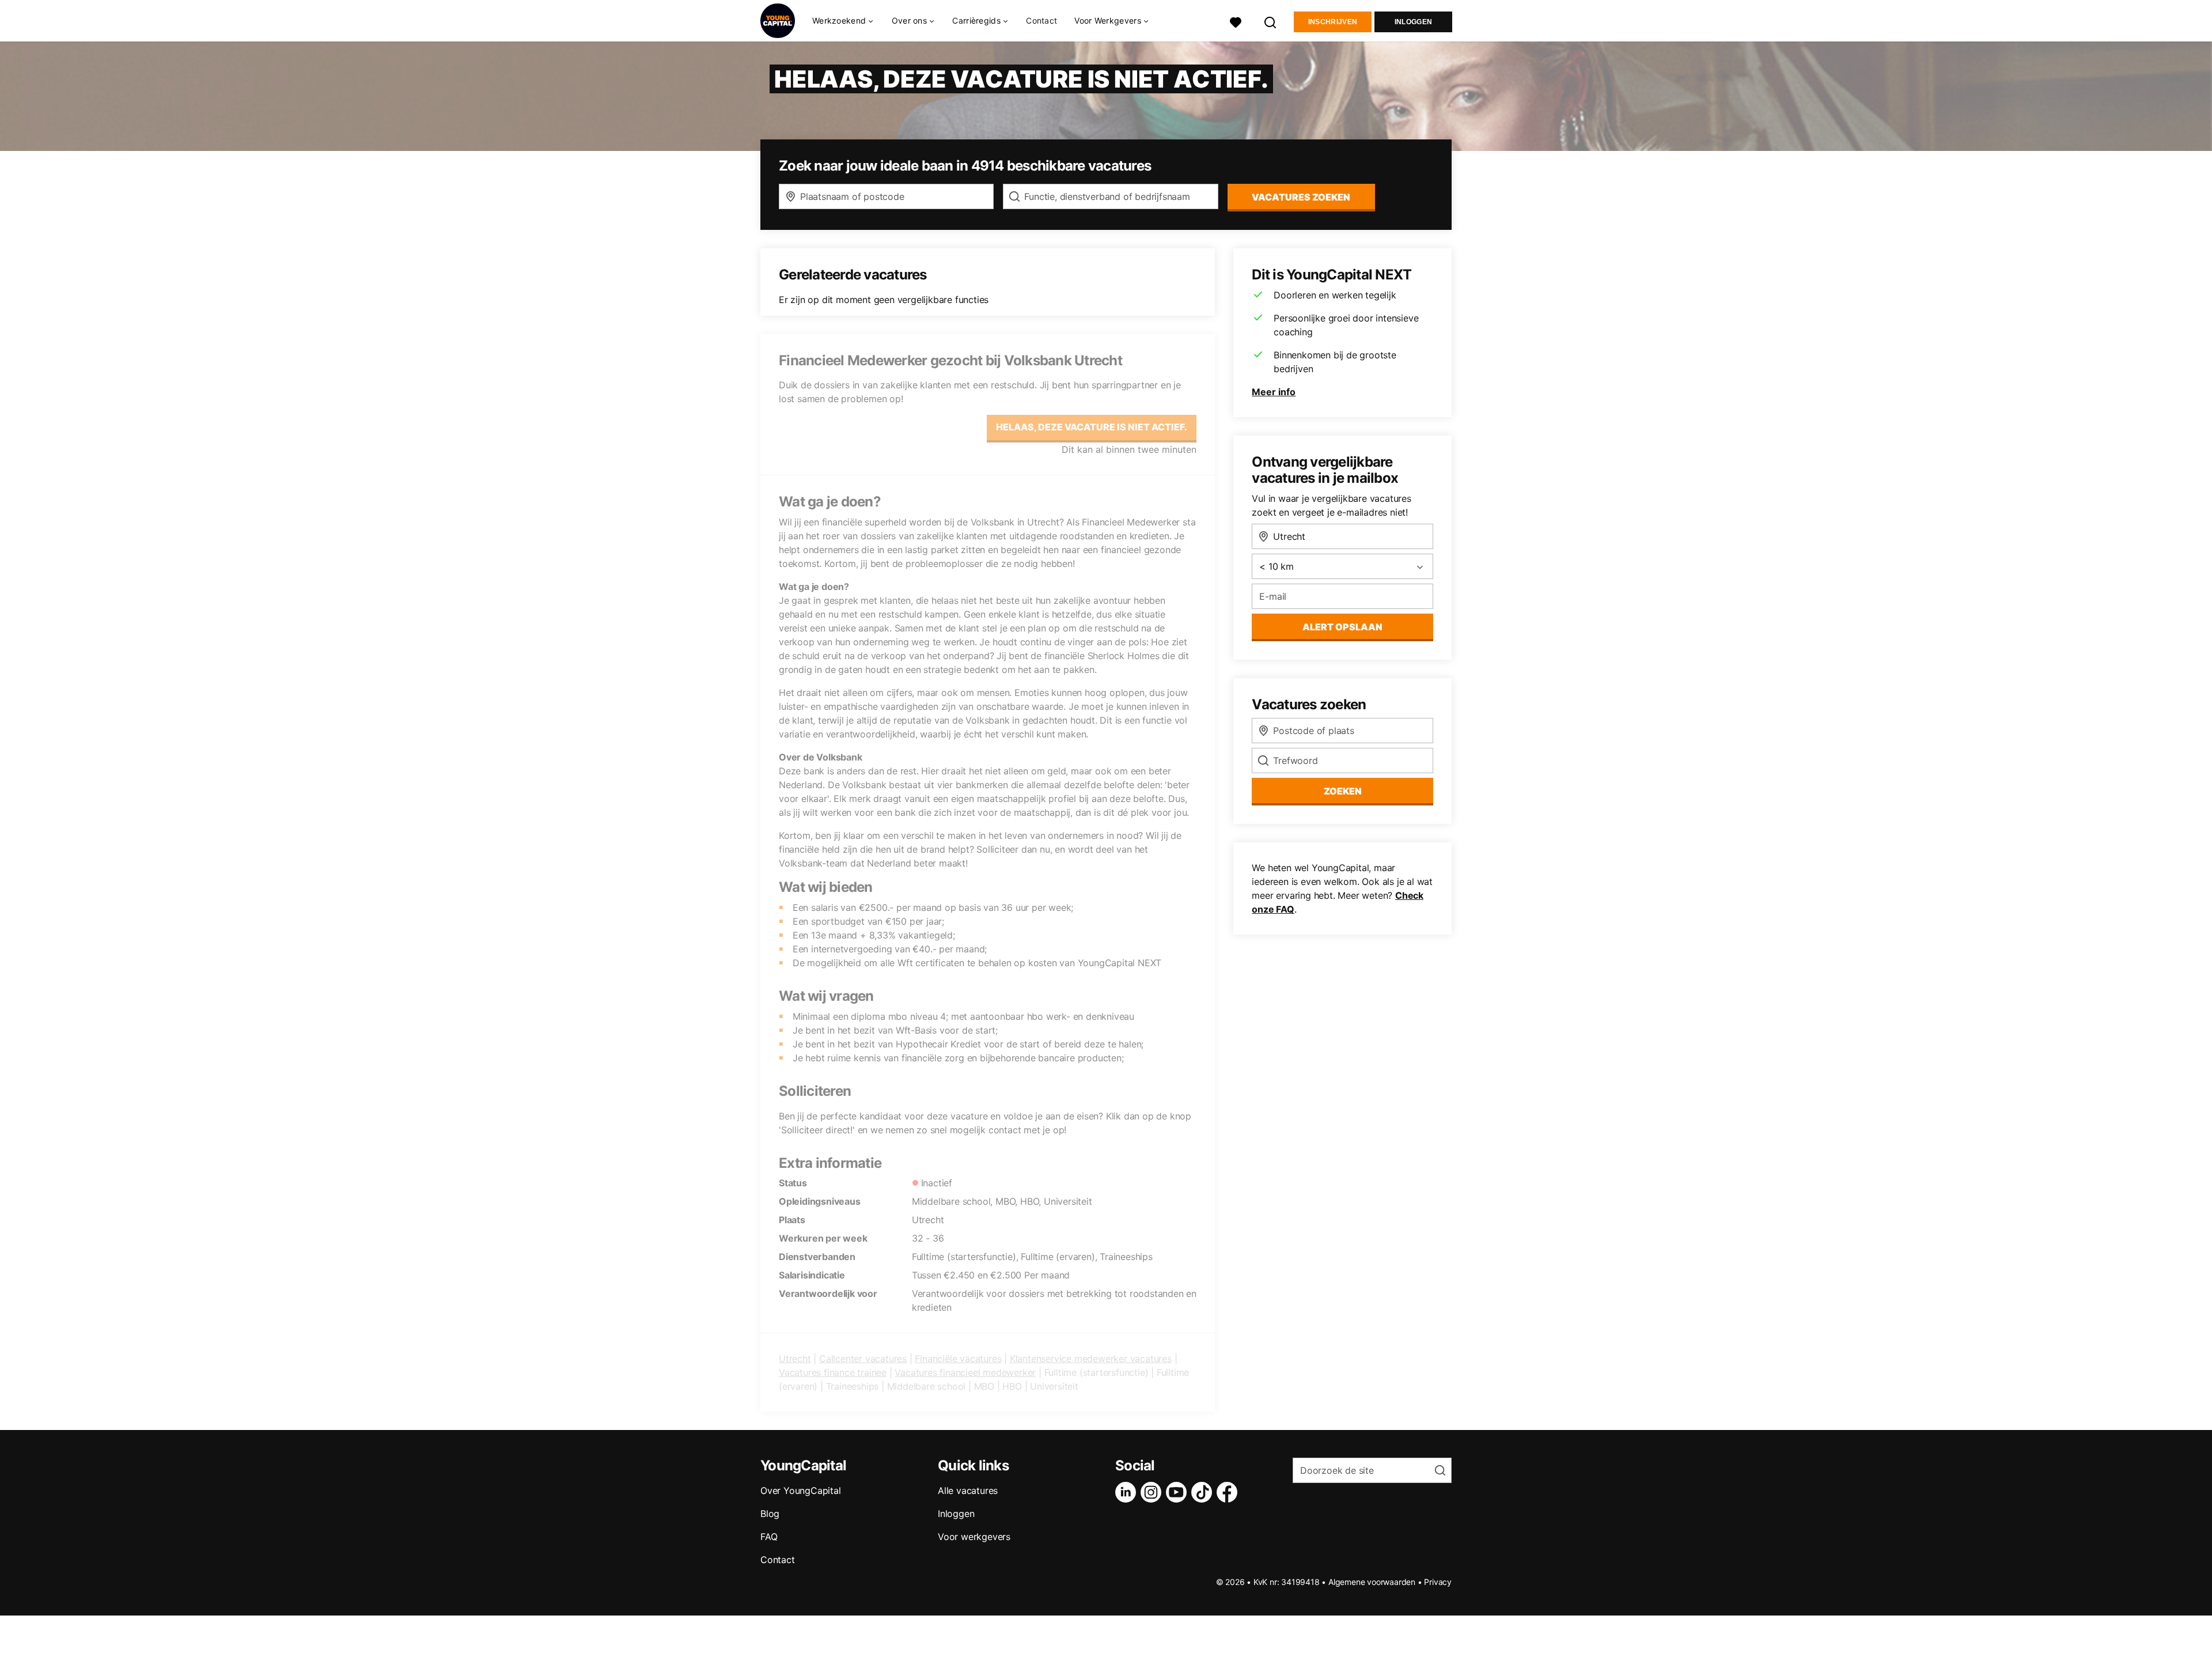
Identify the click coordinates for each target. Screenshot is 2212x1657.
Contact (1041, 20)
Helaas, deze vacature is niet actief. (1092, 427)
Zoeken (1343, 791)
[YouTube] (1179, 1492)
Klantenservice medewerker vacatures (1091, 1359)
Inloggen (1413, 22)
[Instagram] (1153, 1492)
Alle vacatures (968, 1490)
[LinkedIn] (1128, 1492)
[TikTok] (1204, 1492)
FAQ (769, 1537)
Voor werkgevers (974, 1537)
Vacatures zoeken (1301, 197)
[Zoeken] (1271, 21)
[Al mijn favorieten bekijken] (1236, 21)
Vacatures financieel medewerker (965, 1372)
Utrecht (795, 1359)
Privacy (1438, 1582)
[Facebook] (1229, 1492)
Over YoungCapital (801, 1490)
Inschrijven (1333, 22)
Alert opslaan (1342, 627)
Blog (770, 1514)
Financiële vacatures (958, 1359)
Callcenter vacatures (863, 1359)
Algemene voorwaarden (1372, 1582)
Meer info (1274, 392)
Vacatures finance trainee (833, 1372)
